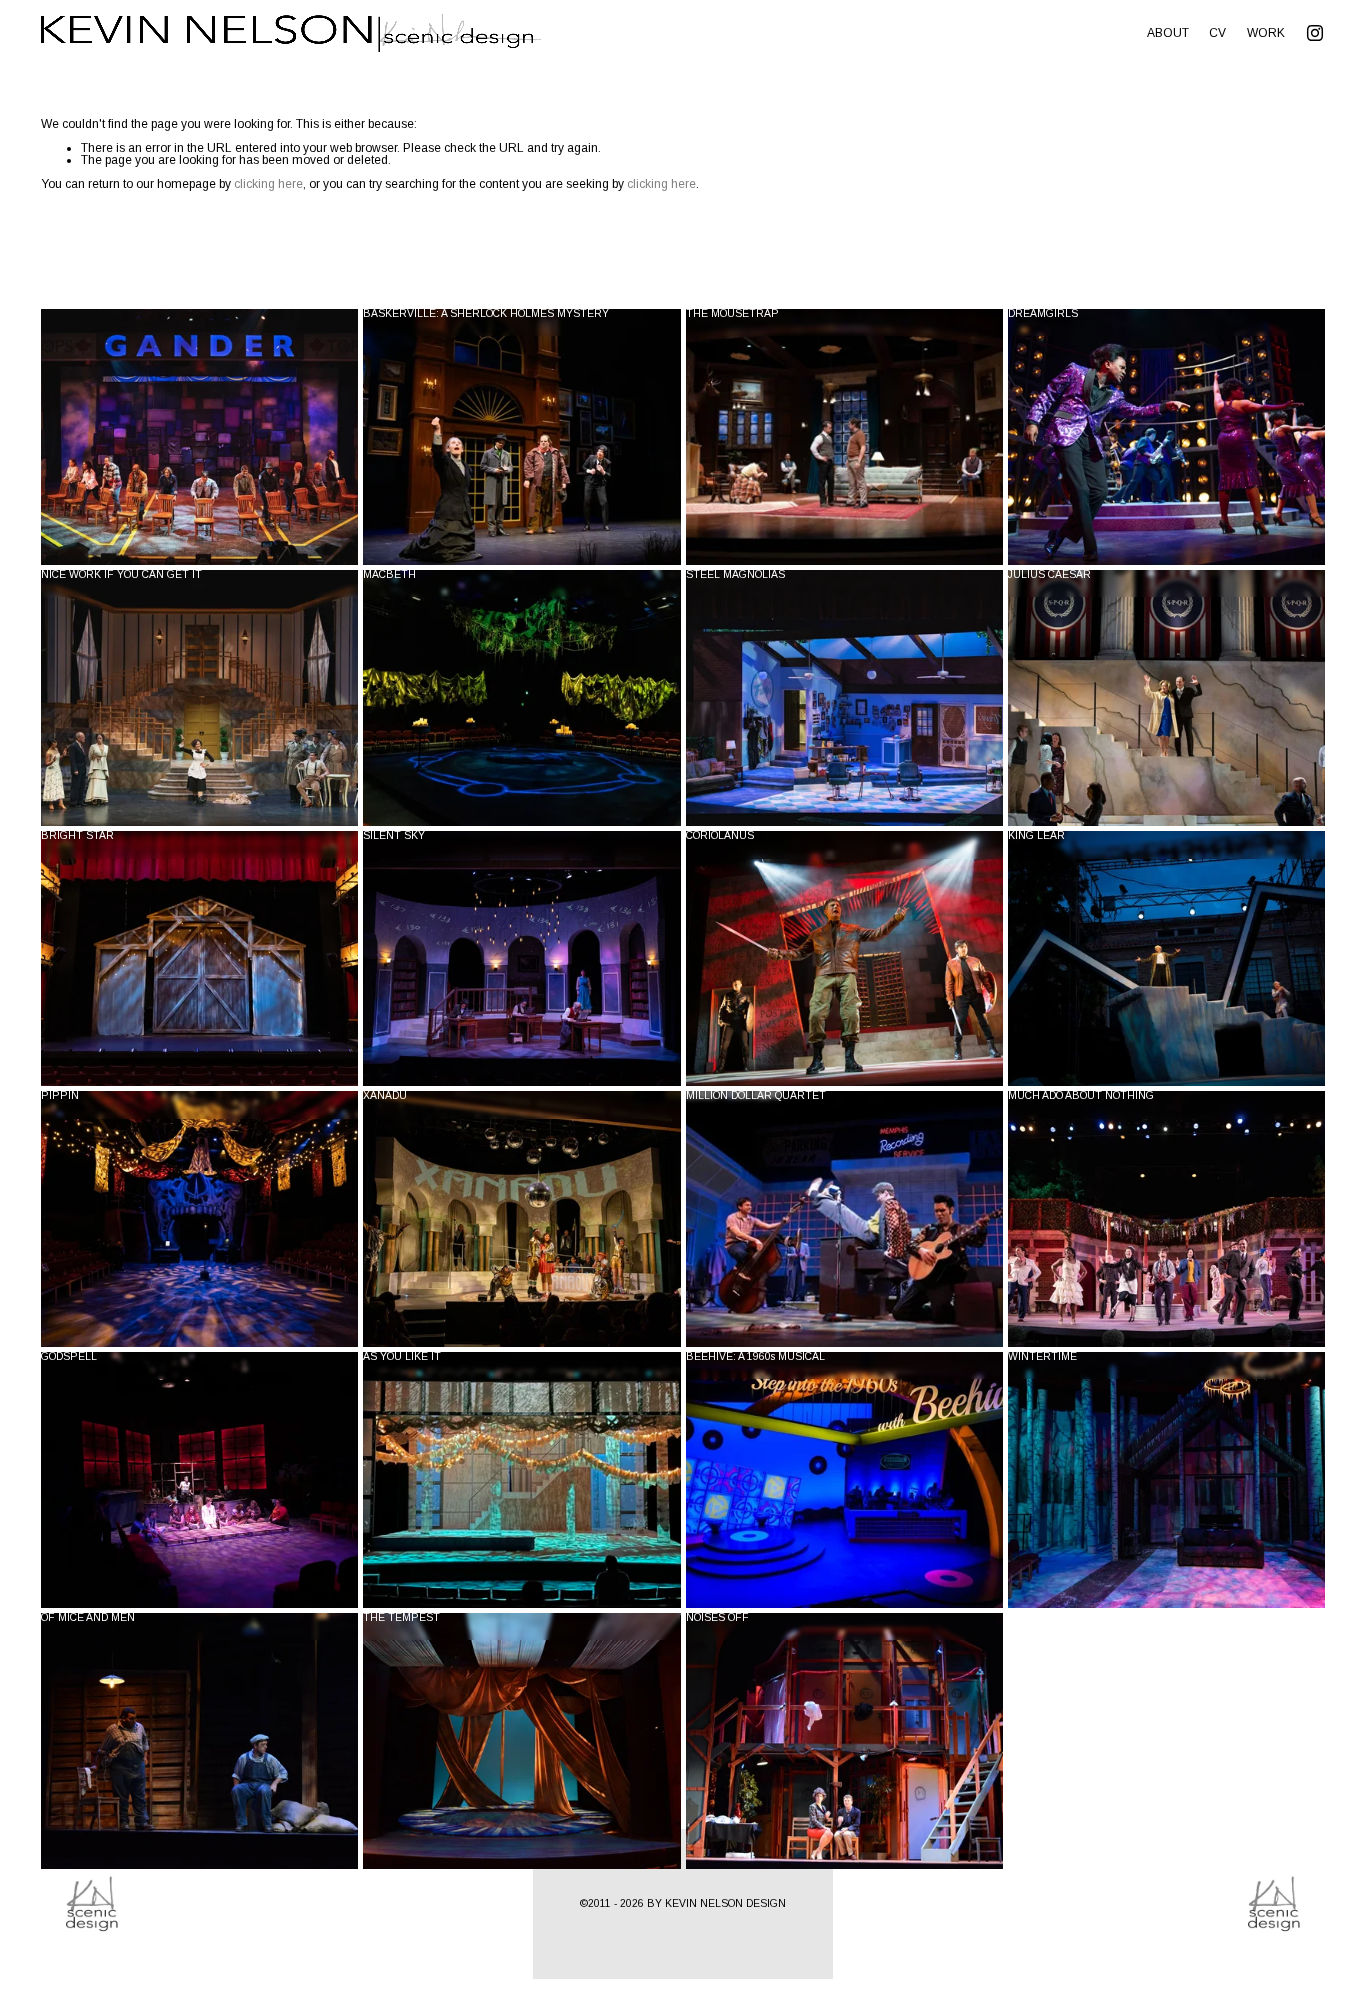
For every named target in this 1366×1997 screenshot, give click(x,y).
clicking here (268, 184)
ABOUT (1168, 32)
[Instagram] (1315, 33)
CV (1217, 32)
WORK (1266, 32)
